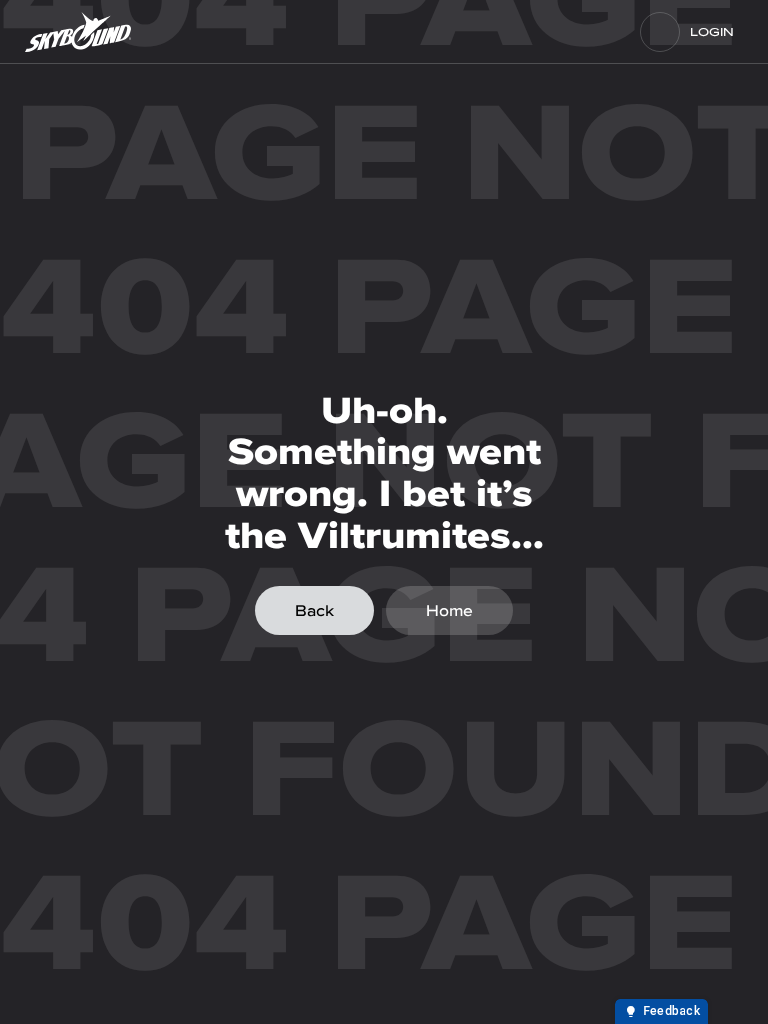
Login (712, 32)
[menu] (660, 32)
